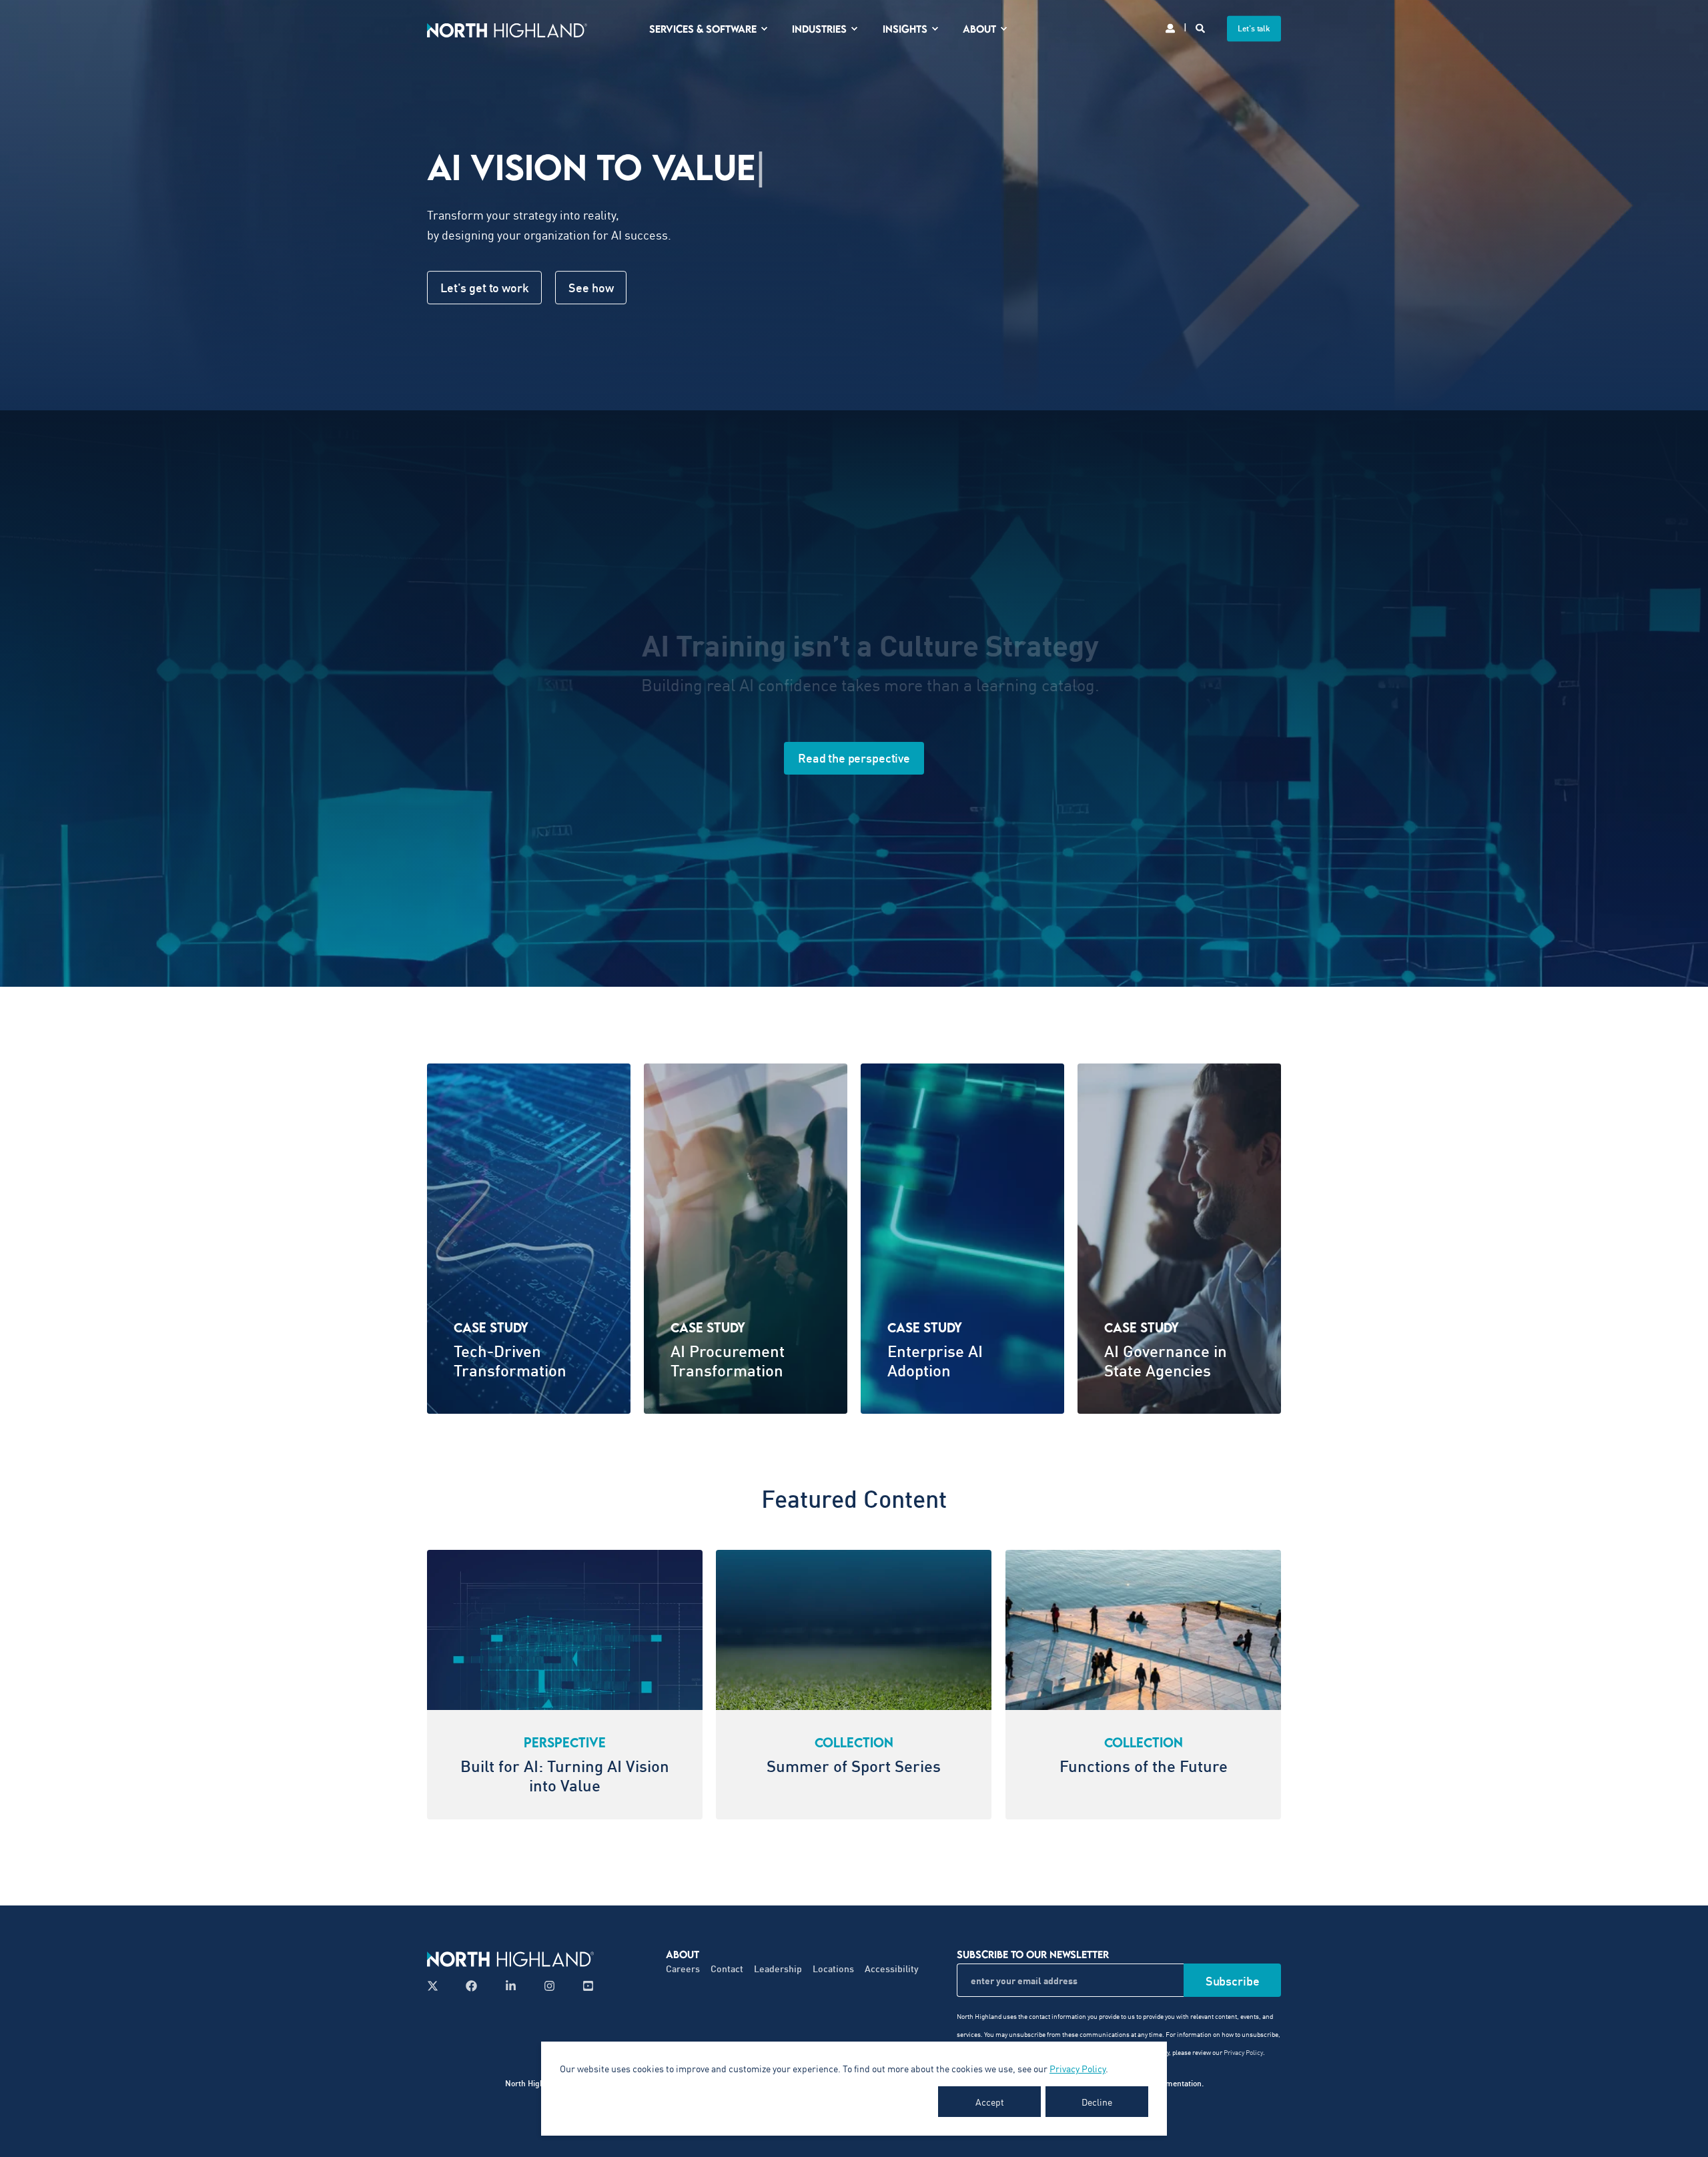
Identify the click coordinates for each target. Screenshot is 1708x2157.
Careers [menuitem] (683, 1969)
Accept (990, 2102)
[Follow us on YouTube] (584, 1986)
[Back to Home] (507, 28)
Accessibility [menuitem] (892, 1969)
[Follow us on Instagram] (549, 1986)
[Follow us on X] (437, 1986)
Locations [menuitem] (833, 1969)
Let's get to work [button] (484, 288)
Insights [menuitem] (905, 29)
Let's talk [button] (1254, 28)
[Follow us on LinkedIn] (511, 1986)
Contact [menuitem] (727, 1969)
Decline (1097, 2102)
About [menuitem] (979, 29)
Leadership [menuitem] (778, 1969)
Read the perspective (854, 758)
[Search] (1201, 27)
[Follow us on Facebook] (471, 1986)
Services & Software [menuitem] (703, 29)
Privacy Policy (1078, 2068)
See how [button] (591, 288)
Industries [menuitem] (819, 29)
